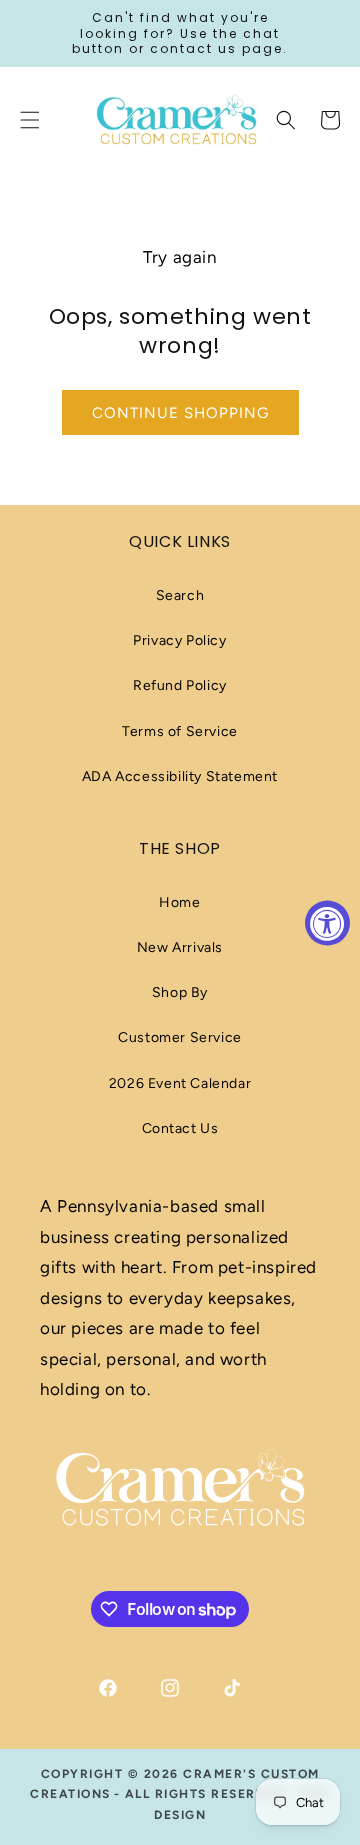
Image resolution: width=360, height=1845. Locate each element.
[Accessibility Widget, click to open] (327, 922)
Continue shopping (180, 413)
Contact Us (180, 1128)
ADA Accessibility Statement (180, 776)
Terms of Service (180, 731)
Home (179, 902)
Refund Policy (180, 685)
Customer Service (180, 1037)
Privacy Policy (179, 640)
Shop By (180, 992)
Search (180, 595)
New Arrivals (180, 947)
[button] (286, 120)
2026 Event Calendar (180, 1083)
